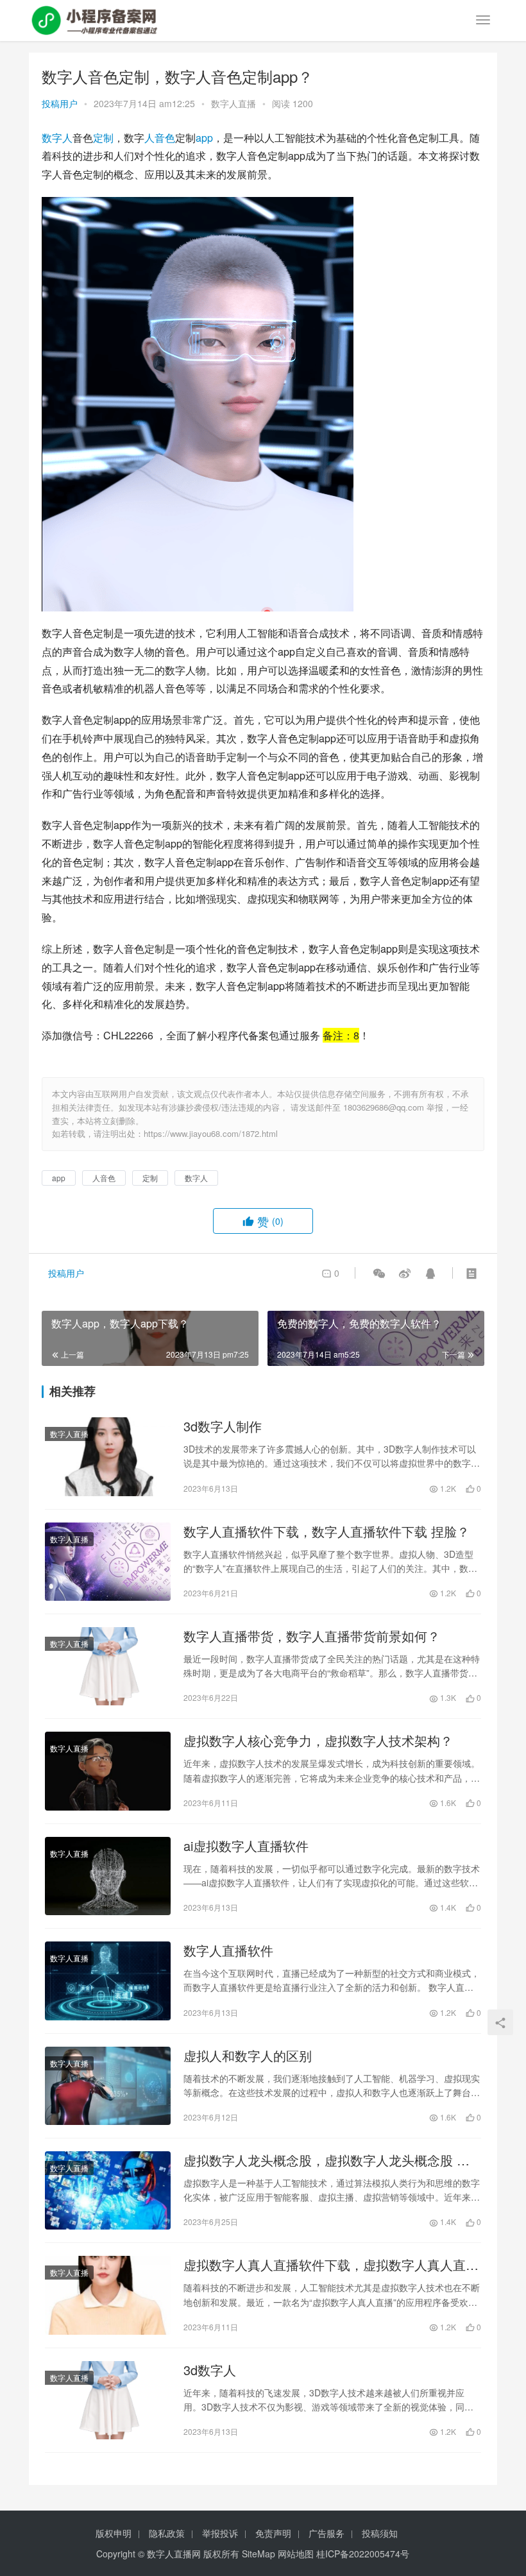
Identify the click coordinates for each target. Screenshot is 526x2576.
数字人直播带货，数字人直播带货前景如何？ (312, 1636)
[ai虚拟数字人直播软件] (108, 1876)
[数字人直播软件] (108, 1981)
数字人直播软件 (228, 1950)
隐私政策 (167, 2533)
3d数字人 (210, 2370)
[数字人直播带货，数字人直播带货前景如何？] (108, 1666)
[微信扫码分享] (379, 1273)
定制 (103, 138)
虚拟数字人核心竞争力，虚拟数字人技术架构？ (318, 1741)
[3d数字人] (108, 2400)
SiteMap (259, 2554)
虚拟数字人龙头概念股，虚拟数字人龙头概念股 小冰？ (327, 2160)
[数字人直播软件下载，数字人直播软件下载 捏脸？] (108, 1562)
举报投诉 (220, 2533)
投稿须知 (380, 2533)
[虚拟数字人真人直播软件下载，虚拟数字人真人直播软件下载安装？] (108, 2295)
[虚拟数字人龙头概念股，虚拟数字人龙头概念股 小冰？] (108, 2190)
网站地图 (296, 2554)
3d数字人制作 (223, 1426)
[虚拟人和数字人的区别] (108, 2086)
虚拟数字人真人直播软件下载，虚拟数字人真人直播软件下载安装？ (331, 2265)
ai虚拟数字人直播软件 (246, 1846)
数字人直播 (233, 103)
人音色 (160, 138)
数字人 (57, 138)
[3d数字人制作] (108, 1456)
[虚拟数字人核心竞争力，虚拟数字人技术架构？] (108, 1771)
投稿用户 (60, 103)
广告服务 (327, 2533)
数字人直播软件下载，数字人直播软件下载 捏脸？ (327, 1531)
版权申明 (114, 2533)
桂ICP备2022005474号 (363, 2554)
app (204, 138)
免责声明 (273, 2533)
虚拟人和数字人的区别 (248, 2056)
